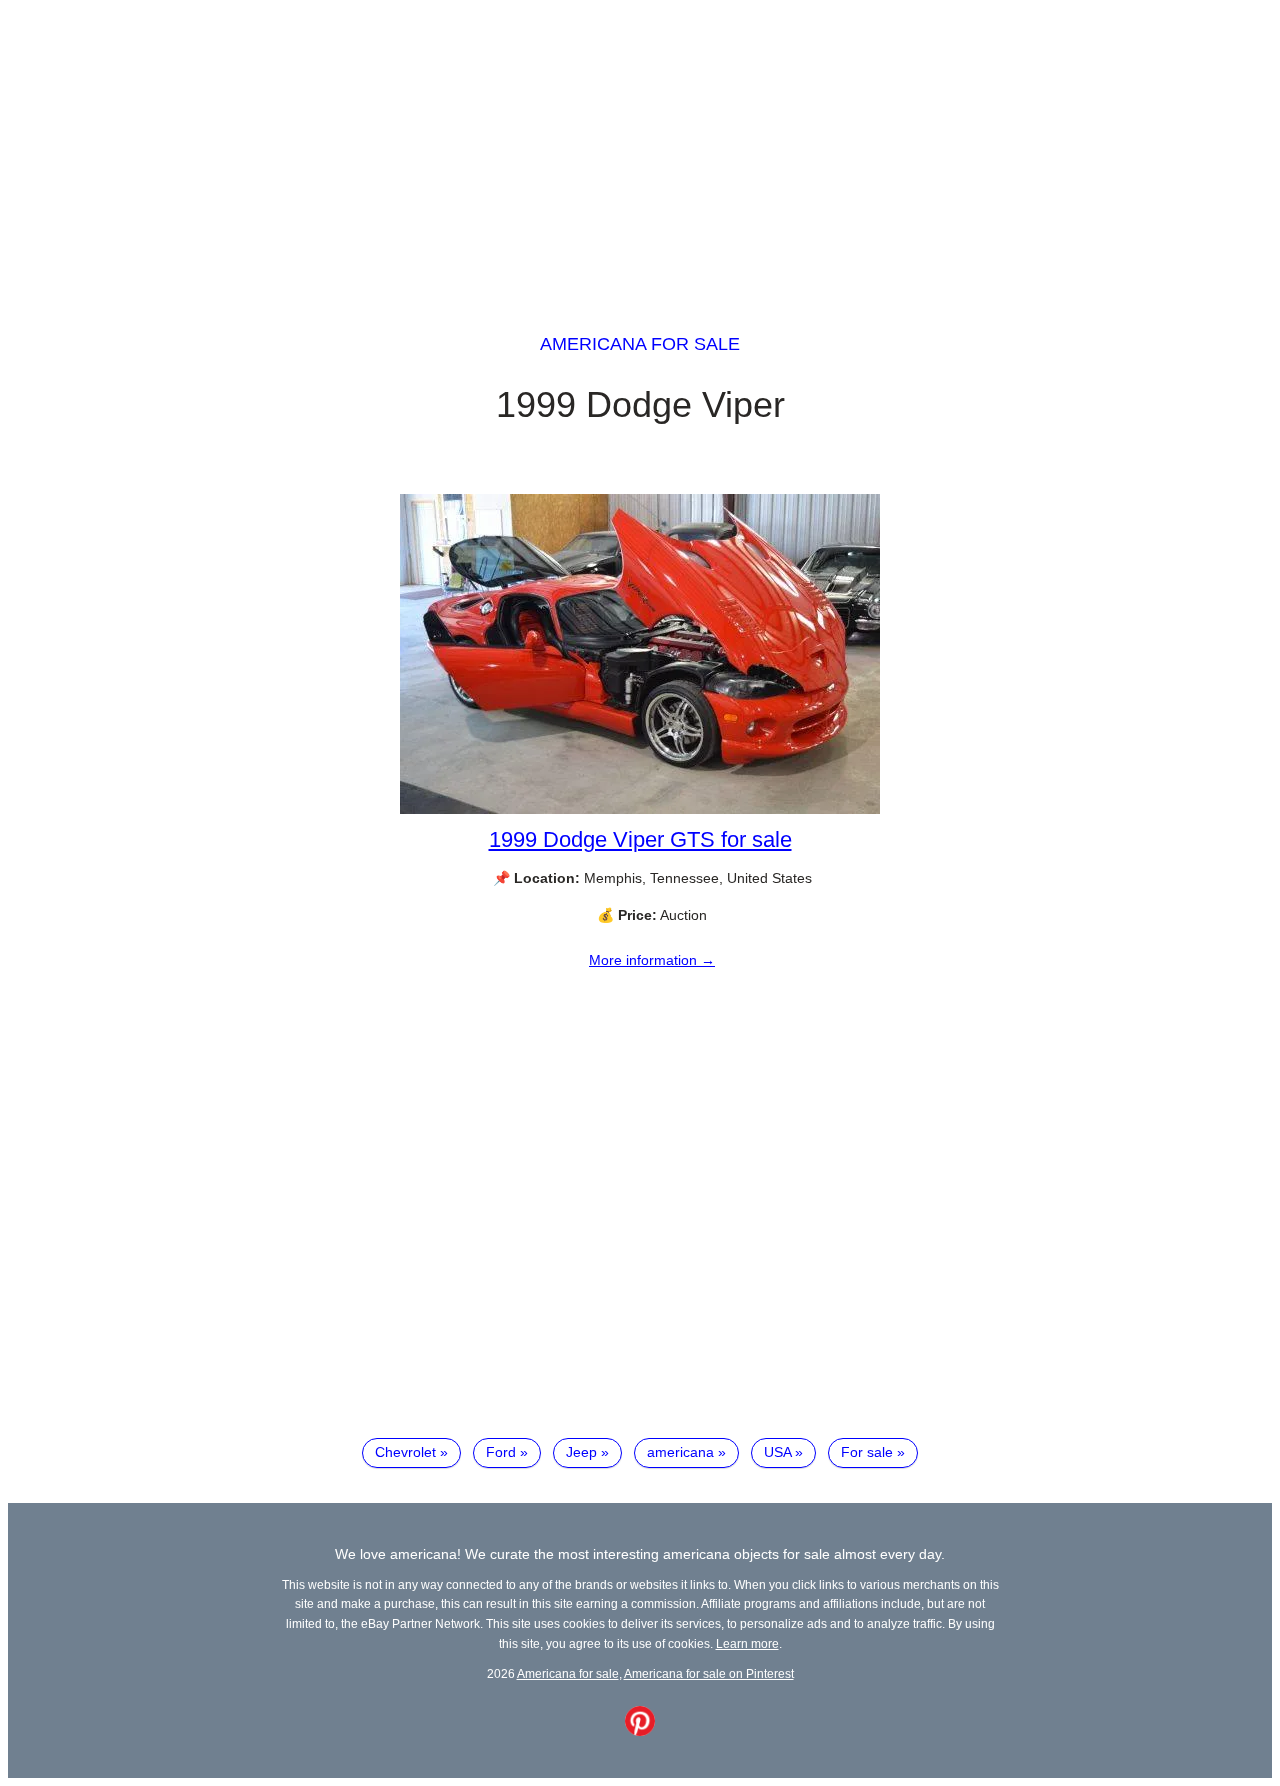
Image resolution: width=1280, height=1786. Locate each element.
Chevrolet (405, 1452)
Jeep (581, 1452)
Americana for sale (640, 344)
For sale (867, 1452)
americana (680, 1452)
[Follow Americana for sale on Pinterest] (640, 1731)
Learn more (747, 1643)
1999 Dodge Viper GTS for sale (640, 839)
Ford (501, 1452)
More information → (652, 960)
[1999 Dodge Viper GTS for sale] (640, 809)
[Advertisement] (640, 148)
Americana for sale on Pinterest (709, 1673)
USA (777, 1452)
